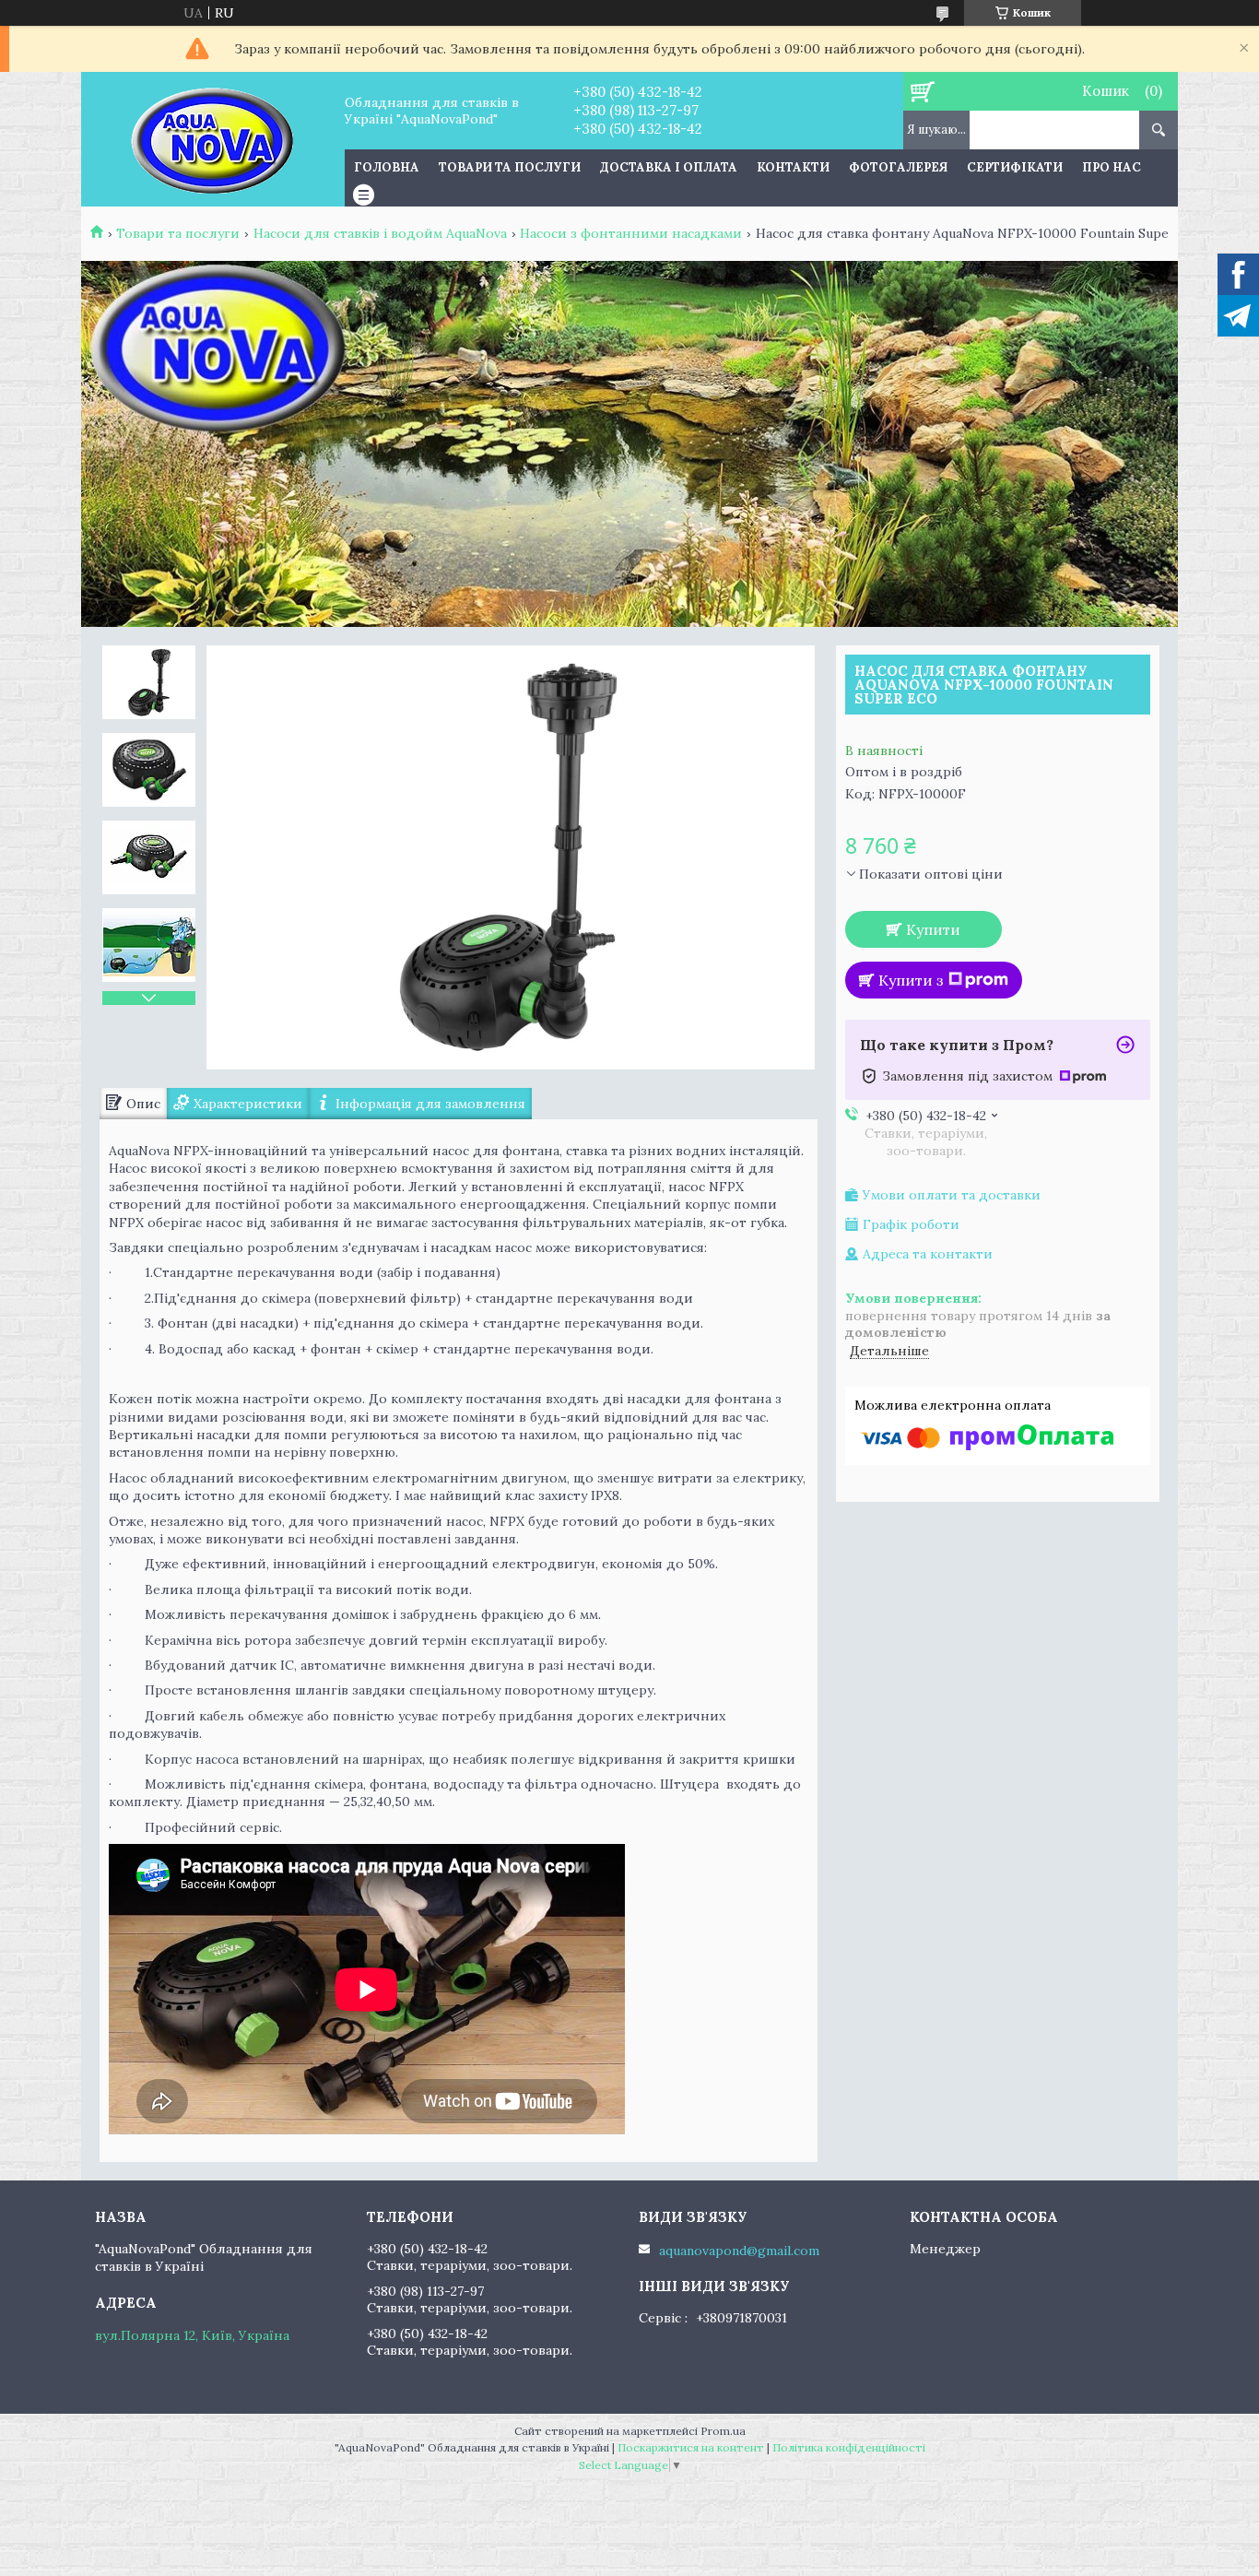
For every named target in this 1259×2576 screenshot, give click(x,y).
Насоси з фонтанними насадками (631, 233)
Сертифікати (1015, 167)
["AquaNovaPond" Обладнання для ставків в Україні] (212, 139)
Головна (387, 167)
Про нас (1112, 167)
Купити (933, 929)
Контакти (793, 167)
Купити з (911, 980)
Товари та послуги (510, 167)
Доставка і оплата (669, 167)
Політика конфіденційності (849, 2447)
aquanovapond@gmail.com (739, 2251)
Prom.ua (723, 2431)
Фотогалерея (898, 167)
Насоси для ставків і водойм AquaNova (380, 233)
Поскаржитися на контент (691, 2447)
